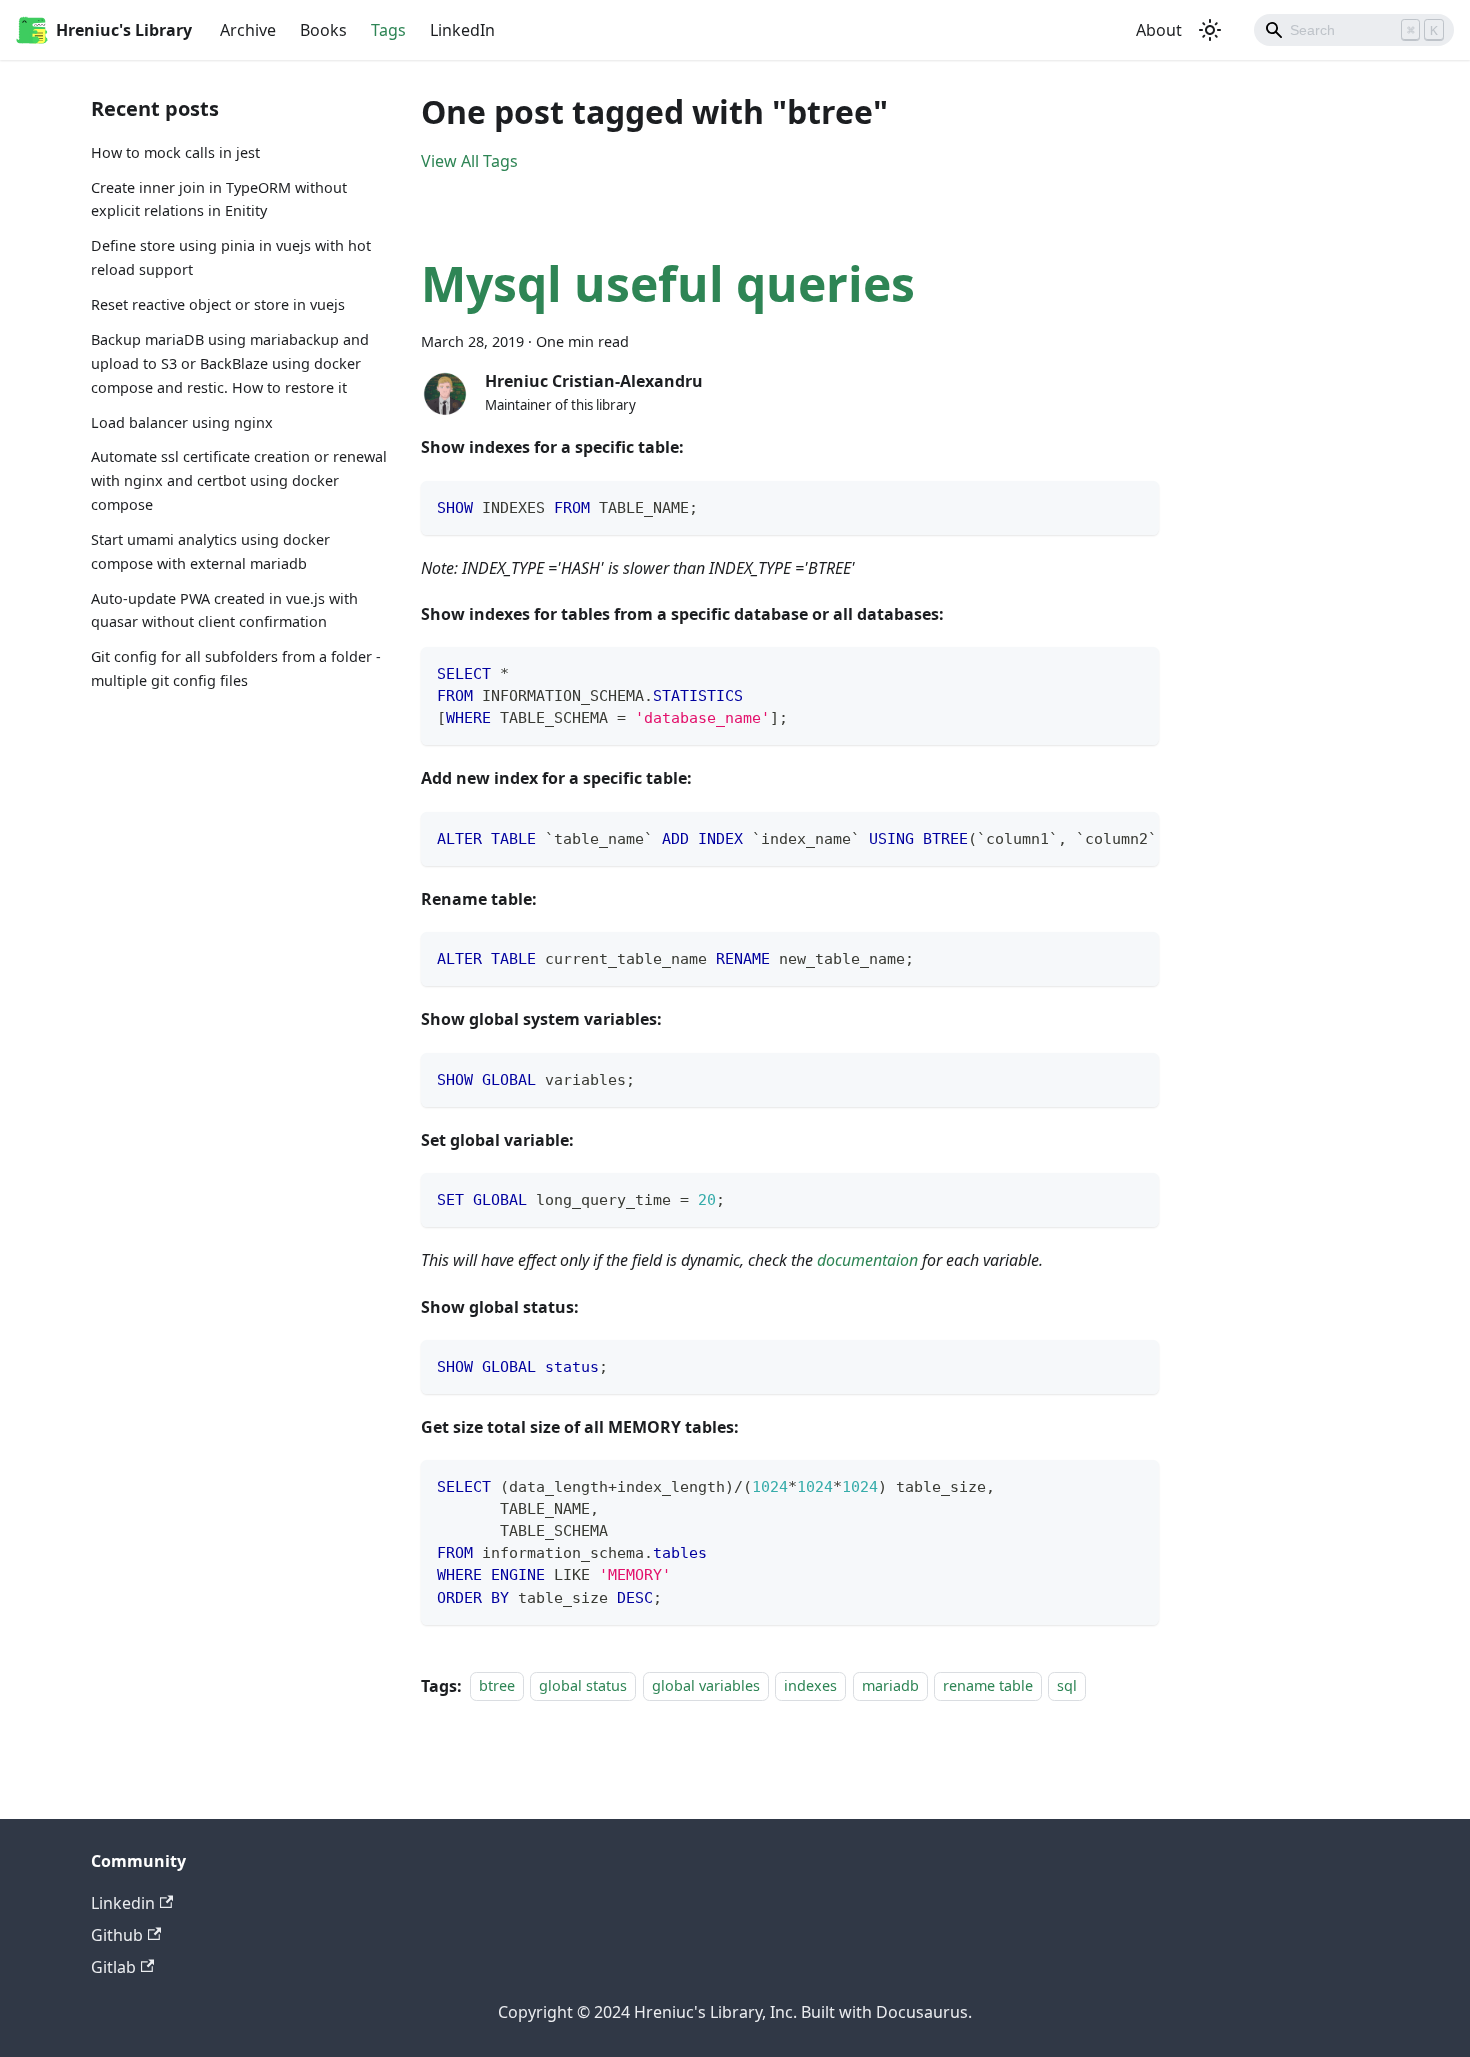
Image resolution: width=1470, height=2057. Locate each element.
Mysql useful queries (668, 283)
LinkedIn (462, 30)
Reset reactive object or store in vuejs (218, 304)
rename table (988, 1686)
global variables (706, 1686)
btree (497, 1686)
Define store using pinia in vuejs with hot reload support (231, 258)
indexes (810, 1686)
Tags (388, 30)
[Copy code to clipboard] (1134, 505)
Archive (248, 30)
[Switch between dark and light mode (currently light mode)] (1210, 30)
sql (1067, 1686)
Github (117, 1935)
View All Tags (469, 161)
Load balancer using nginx (182, 422)
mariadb (890, 1686)
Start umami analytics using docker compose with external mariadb (210, 551)
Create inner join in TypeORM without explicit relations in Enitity (219, 199)
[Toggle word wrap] (1098, 837)
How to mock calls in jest (175, 152)
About (1159, 30)
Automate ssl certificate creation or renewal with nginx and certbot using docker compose (239, 481)
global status (583, 1686)
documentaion (867, 1260)
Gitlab (113, 1967)
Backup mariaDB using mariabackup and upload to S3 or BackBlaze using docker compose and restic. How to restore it (230, 363)
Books (323, 30)
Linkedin (123, 1903)
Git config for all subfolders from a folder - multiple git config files (236, 669)
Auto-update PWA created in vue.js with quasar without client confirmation (224, 610)
